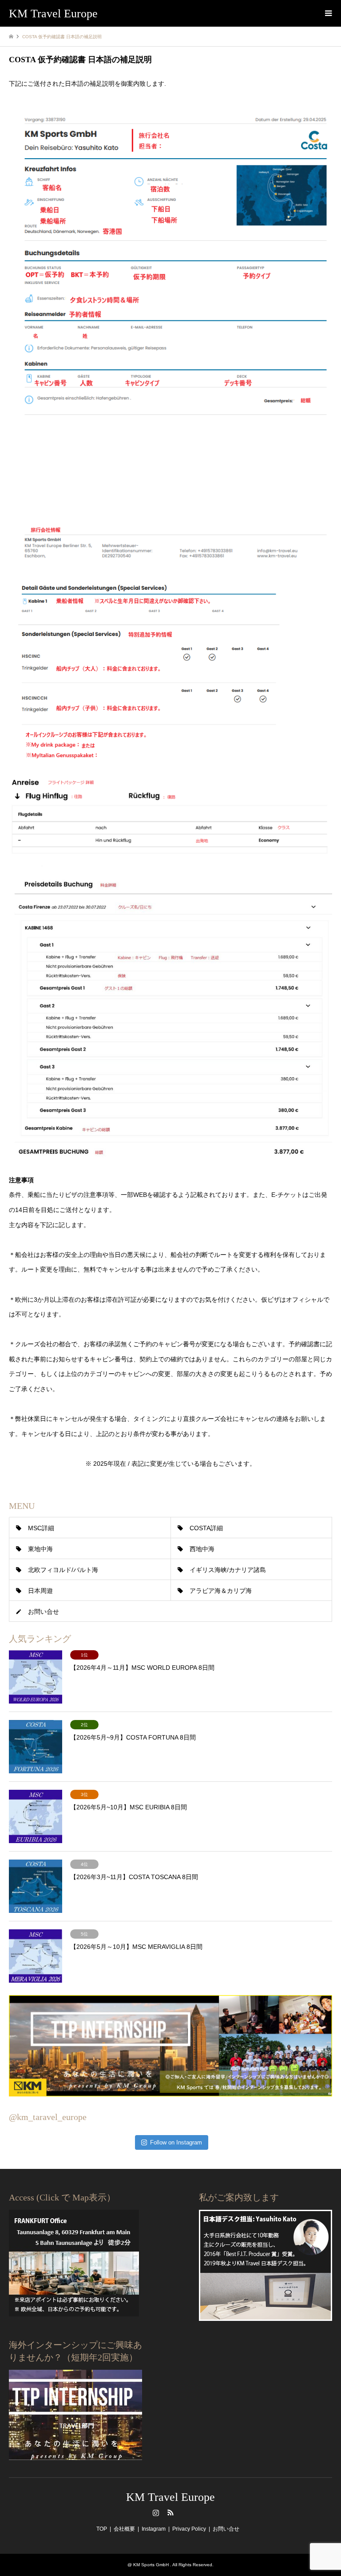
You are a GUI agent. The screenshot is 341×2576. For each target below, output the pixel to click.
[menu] (328, 13)
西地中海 (202, 1549)
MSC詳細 (41, 1528)
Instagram (156, 2512)
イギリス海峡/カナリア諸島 (228, 1570)
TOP (102, 2529)
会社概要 (124, 2529)
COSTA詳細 (206, 1528)
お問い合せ (44, 1612)
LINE (185, 2512)
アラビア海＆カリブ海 (221, 1591)
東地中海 (40, 1549)
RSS (170, 2512)
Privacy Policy (189, 2529)
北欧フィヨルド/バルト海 (63, 1570)
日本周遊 (40, 1591)
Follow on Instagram (176, 2142)
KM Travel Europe (170, 2497)
